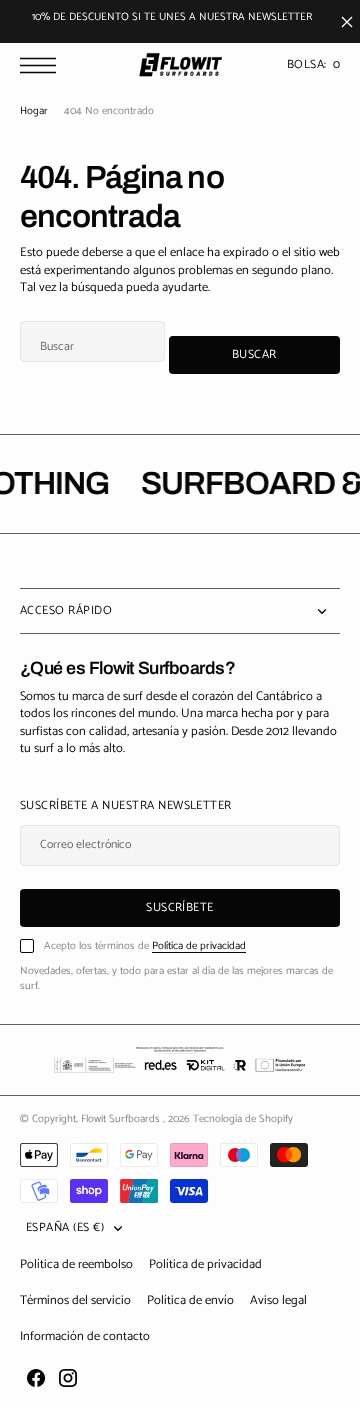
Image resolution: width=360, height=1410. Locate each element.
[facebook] (36, 1378)
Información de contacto (85, 1336)
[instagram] (68, 1378)
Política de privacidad (199, 946)
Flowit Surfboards (122, 1119)
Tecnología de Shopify (243, 1119)
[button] (43, 65)
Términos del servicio (75, 1300)
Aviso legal (278, 1300)
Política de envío (190, 1300)
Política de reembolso (76, 1264)
